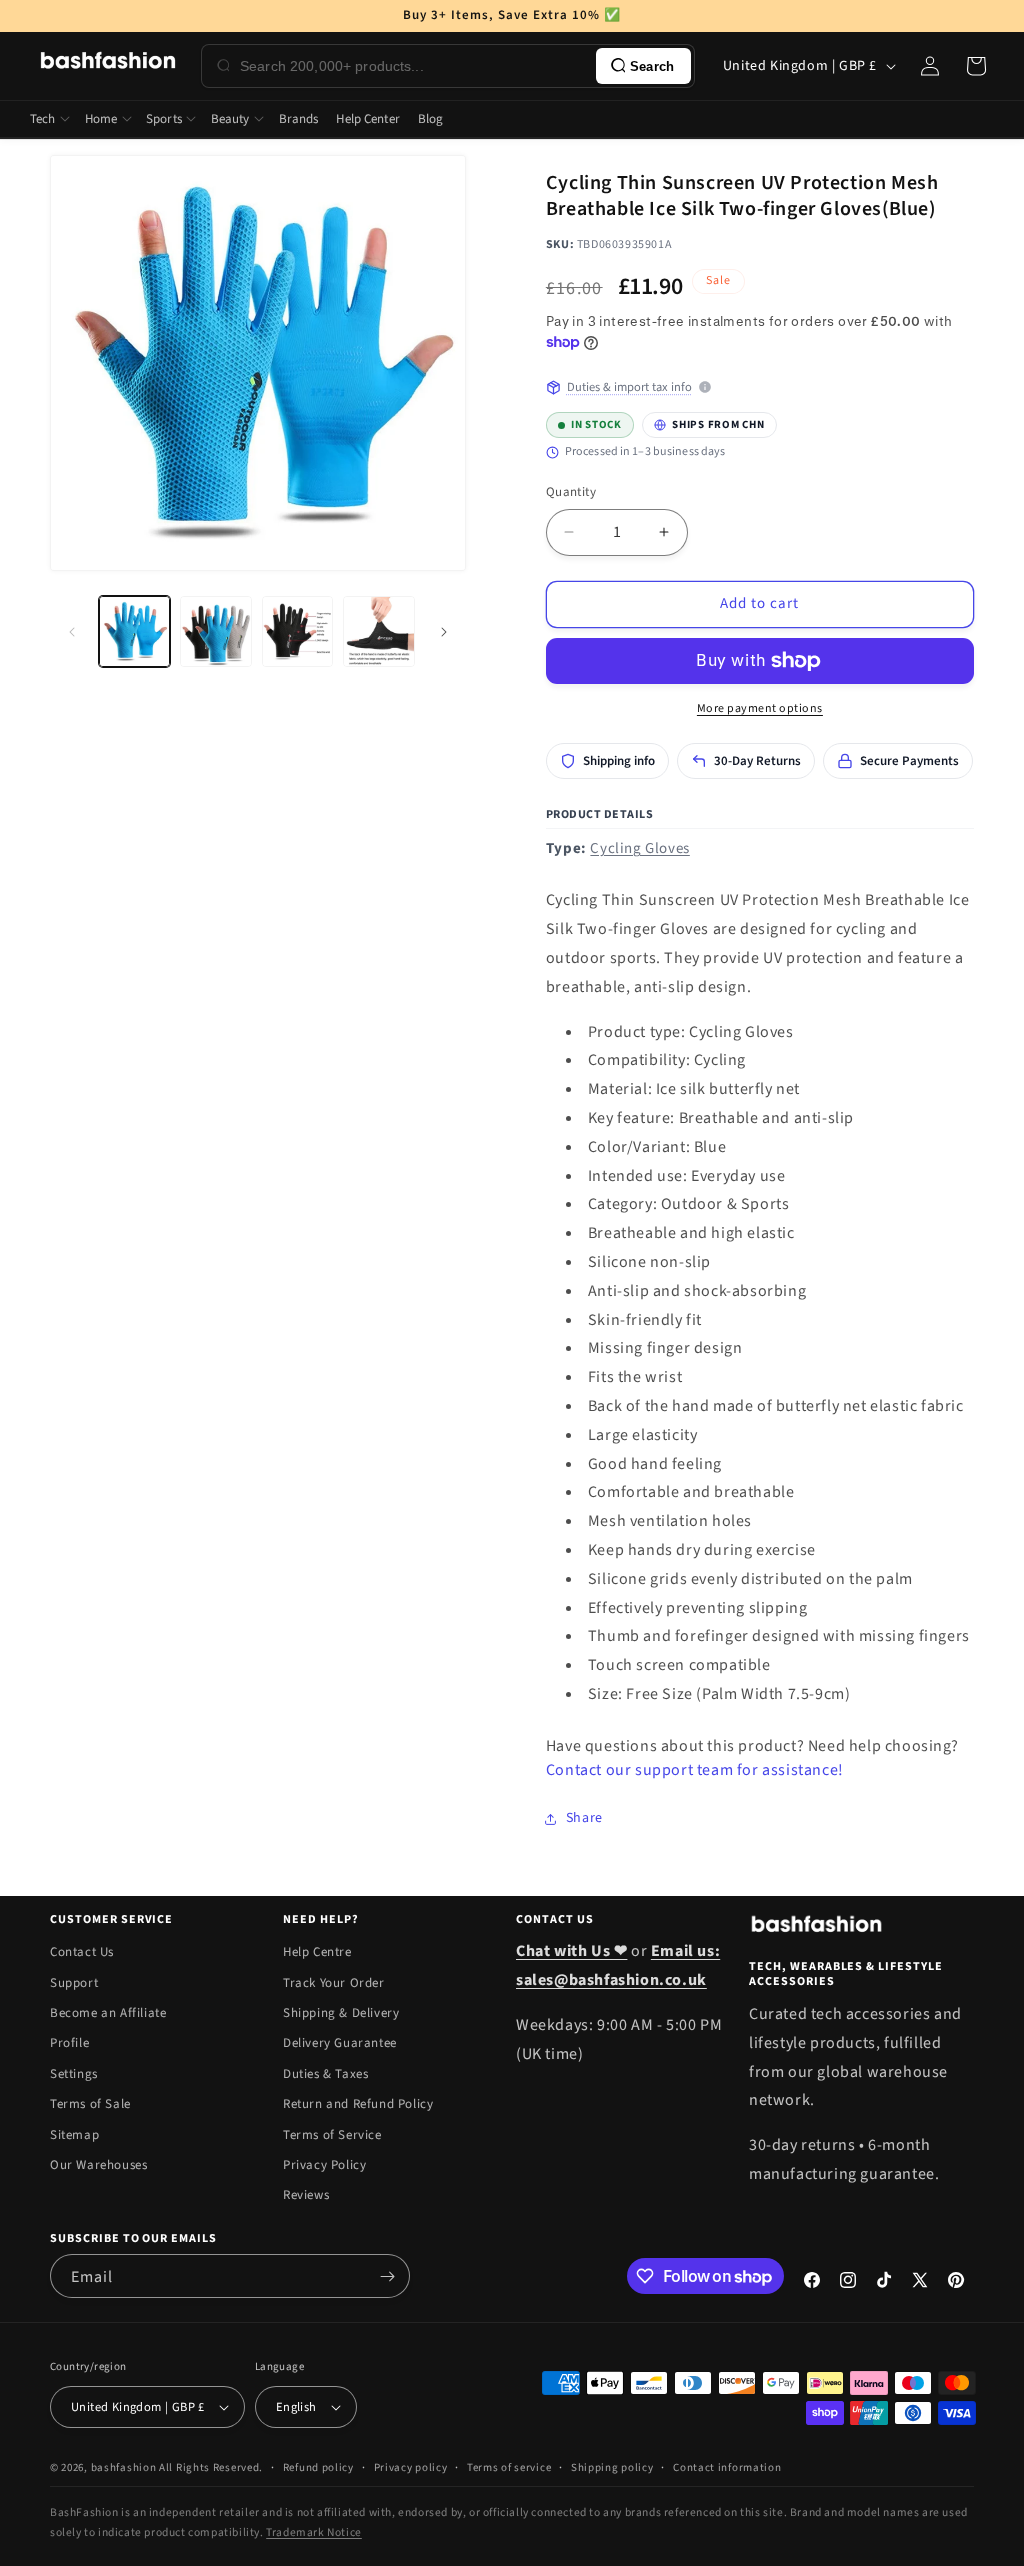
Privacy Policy (324, 2165)
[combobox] (414, 66)
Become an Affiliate (108, 2013)
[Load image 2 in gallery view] (215, 631)
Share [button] (584, 1818)
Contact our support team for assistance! (695, 1770)
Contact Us (82, 1952)
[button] (976, 66)
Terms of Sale (90, 2104)
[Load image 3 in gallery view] (297, 631)
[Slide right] (444, 632)
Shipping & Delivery (341, 2013)
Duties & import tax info (629, 387)
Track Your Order (334, 1983)
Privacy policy (411, 2467)
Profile (69, 2043)
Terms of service (509, 2467)
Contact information (727, 2467)
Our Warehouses (98, 2165)
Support (74, 1983)
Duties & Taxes (325, 2074)
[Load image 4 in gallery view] (378, 631)
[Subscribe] (387, 2276)
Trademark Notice (314, 2532)
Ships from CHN (709, 422)
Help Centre (317, 1952)
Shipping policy (612, 2467)
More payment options (760, 708)
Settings (74, 2074)
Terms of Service (332, 2135)
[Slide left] (72, 632)
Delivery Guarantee (340, 2043)
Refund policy (318, 2467)
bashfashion (124, 2467)
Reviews (306, 2195)
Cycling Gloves (639, 848)
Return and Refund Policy (358, 2104)
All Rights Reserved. (211, 2467)
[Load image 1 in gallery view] (134, 631)
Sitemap (74, 2135)
